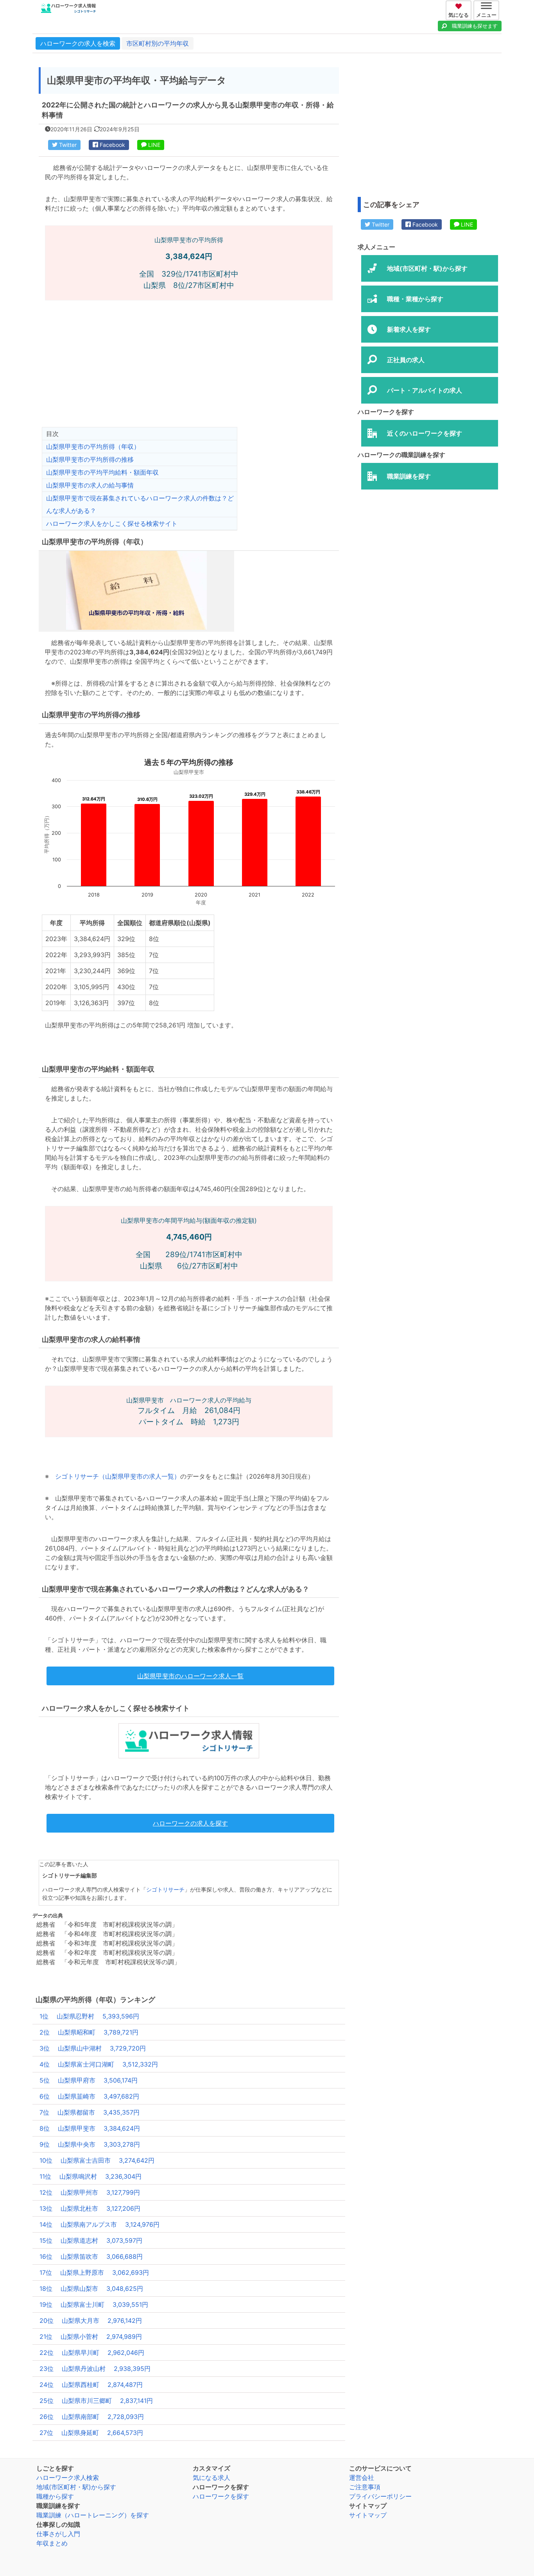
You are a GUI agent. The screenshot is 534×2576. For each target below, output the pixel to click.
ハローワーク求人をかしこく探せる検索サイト (112, 523)
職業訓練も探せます (475, 26)
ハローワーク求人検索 (68, 2478)
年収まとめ (52, 2543)
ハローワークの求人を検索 (78, 43)
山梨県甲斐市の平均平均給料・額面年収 (102, 472)
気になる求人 (211, 2478)
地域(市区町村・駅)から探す (76, 2487)
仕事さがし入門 (58, 2534)
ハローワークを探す (221, 2496)
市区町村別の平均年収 (158, 43)
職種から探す (55, 2496)
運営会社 (362, 2478)
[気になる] (460, 5)
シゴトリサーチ (165, 1890)
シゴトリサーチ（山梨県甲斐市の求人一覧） (118, 1476)
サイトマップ (368, 2515)
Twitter (67, 145)
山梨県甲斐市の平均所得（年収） (93, 447)
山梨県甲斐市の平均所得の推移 (90, 459)
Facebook (112, 145)
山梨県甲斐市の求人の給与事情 (90, 485)
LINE (153, 145)
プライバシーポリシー (380, 2496)
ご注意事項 (365, 2487)
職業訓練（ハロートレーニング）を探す (93, 2515)
